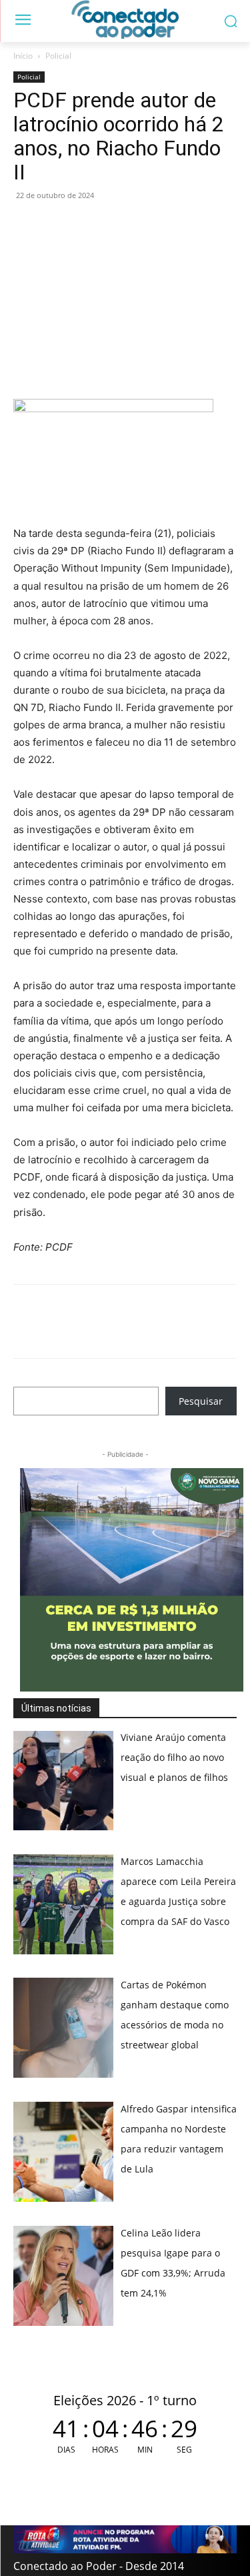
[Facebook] (57, 225)
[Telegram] (119, 225)
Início (23, 56)
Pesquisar (201, 1401)
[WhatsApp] (27, 225)
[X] (88, 225)
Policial (58, 56)
